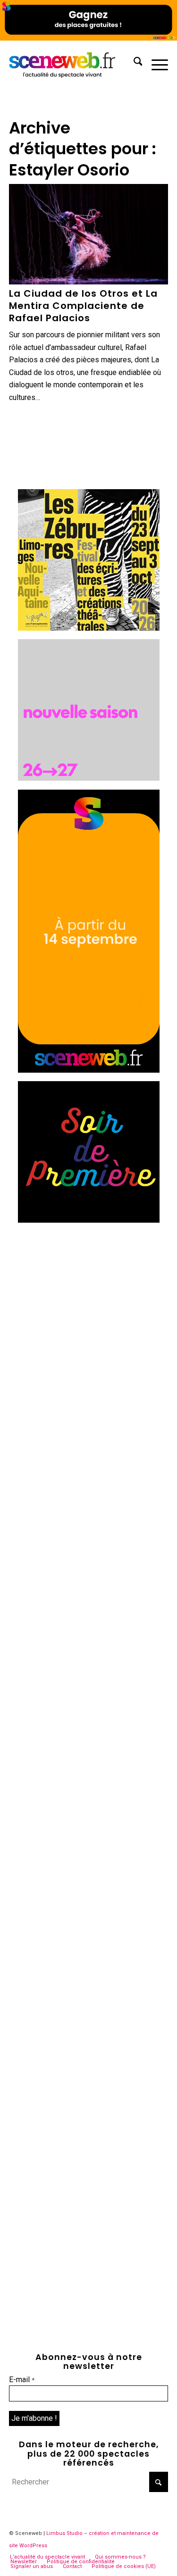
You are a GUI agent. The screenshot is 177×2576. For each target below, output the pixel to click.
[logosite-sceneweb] (73, 63)
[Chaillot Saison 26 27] (89, 778)
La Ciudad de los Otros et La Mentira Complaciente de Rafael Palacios (83, 306)
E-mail (22, 2380)
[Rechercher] (133, 63)
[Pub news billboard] (88, 38)
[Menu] (155, 63)
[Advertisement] (88, 1320)
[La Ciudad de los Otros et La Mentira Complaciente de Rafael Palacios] (89, 234)
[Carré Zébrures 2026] (89, 628)
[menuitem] (133, 63)
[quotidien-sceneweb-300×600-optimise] (89, 1070)
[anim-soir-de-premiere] (89, 1220)
